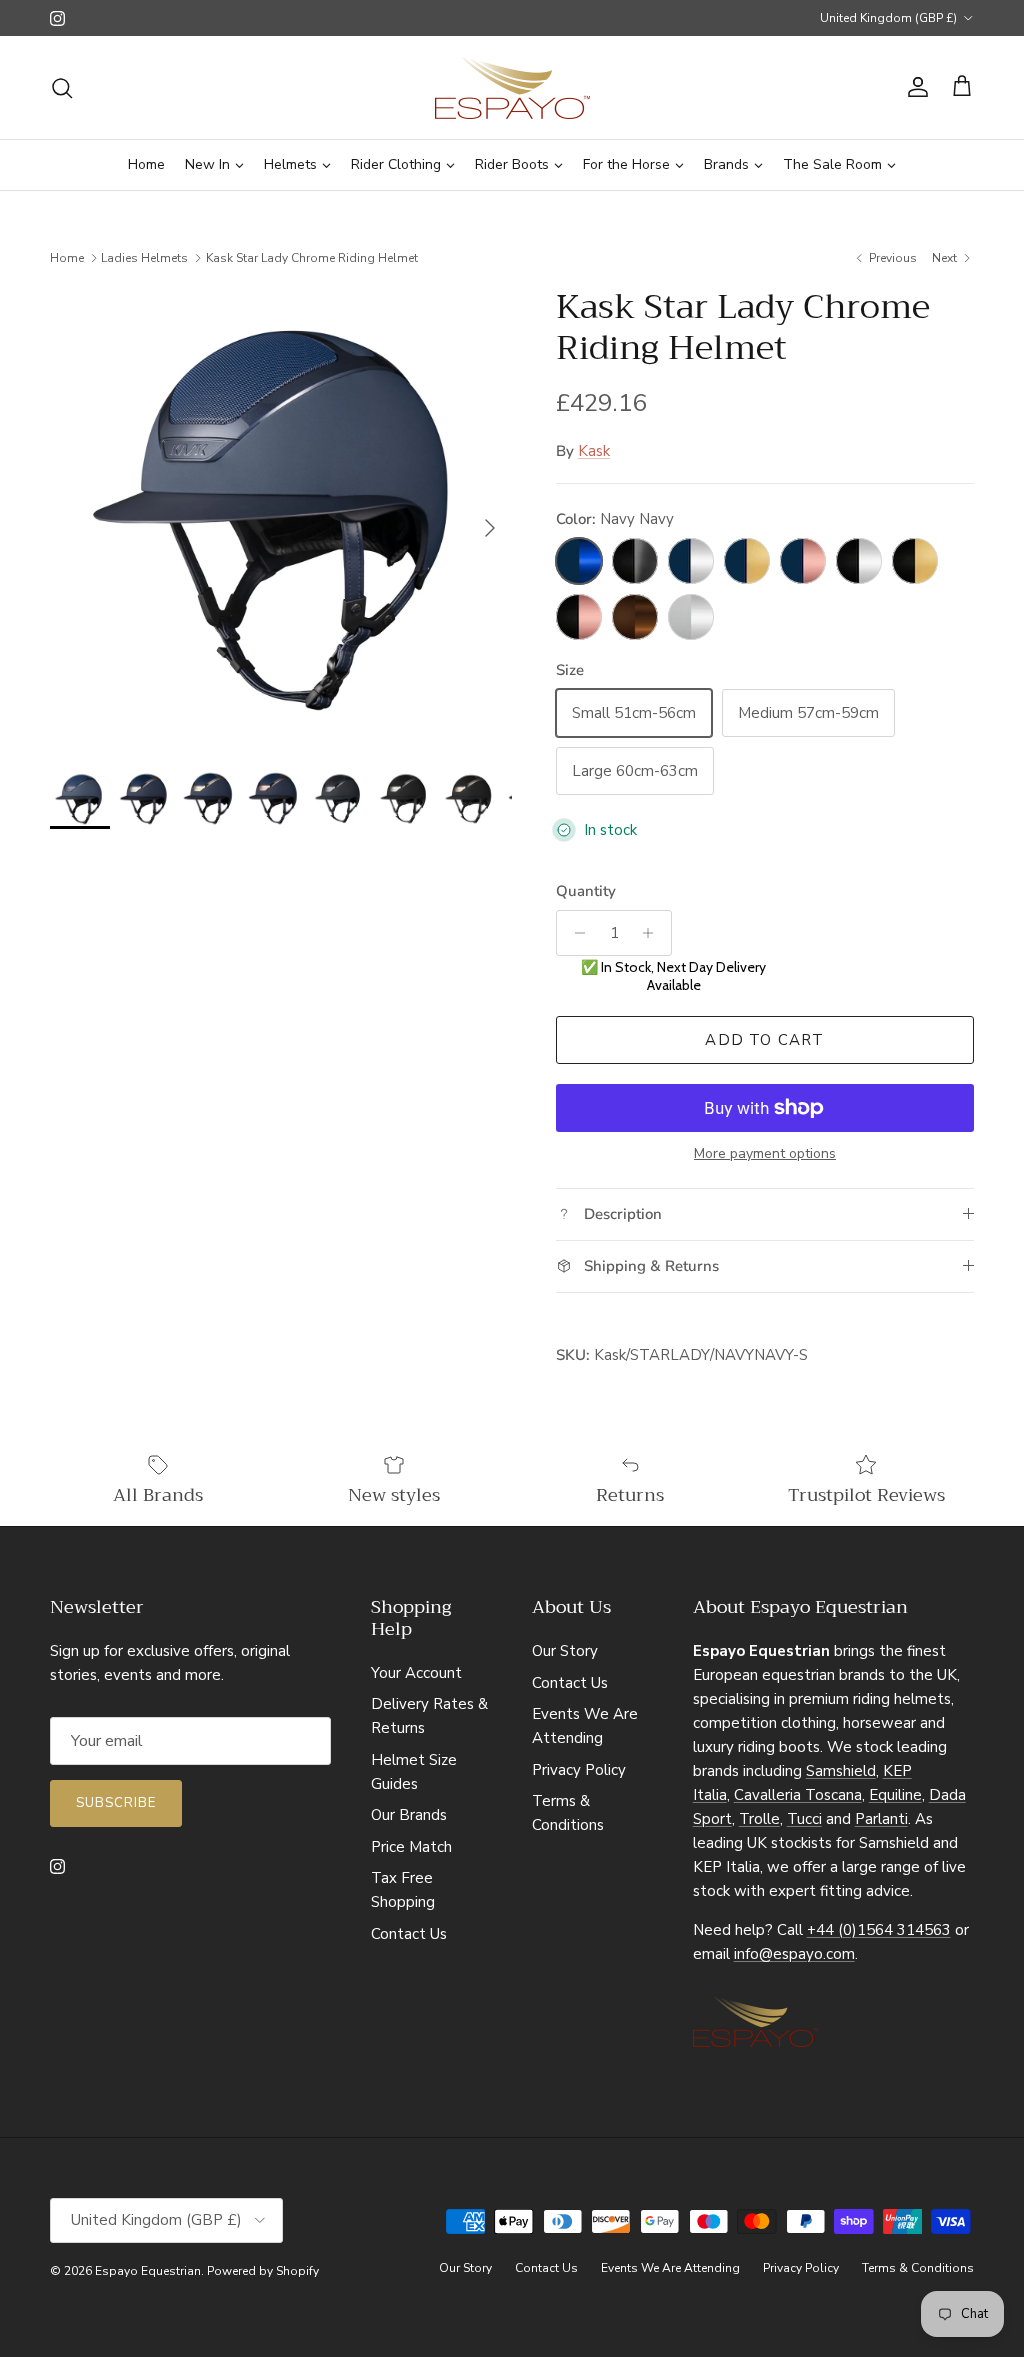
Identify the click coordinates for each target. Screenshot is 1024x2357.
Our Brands (409, 1815)
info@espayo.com (794, 1954)
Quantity (586, 891)
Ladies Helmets (144, 258)
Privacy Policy (579, 1770)
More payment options (765, 1154)
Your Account (416, 1673)
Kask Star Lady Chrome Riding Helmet (312, 258)
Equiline (895, 1795)
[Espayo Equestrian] (512, 87)
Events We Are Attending (670, 2268)
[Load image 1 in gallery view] (281, 518)
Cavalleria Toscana (798, 1795)
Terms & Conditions (918, 2268)
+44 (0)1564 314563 (879, 1930)
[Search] (62, 88)
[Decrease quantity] (574, 933)
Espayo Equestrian (148, 2271)
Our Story (565, 1651)
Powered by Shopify (263, 2271)
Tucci (804, 1819)
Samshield (841, 1771)
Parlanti (881, 1819)
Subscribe (116, 1803)
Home (67, 258)
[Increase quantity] (653, 933)
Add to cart (764, 1040)
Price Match (411, 1847)
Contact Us (409, 1934)
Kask (594, 451)
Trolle (759, 1819)
